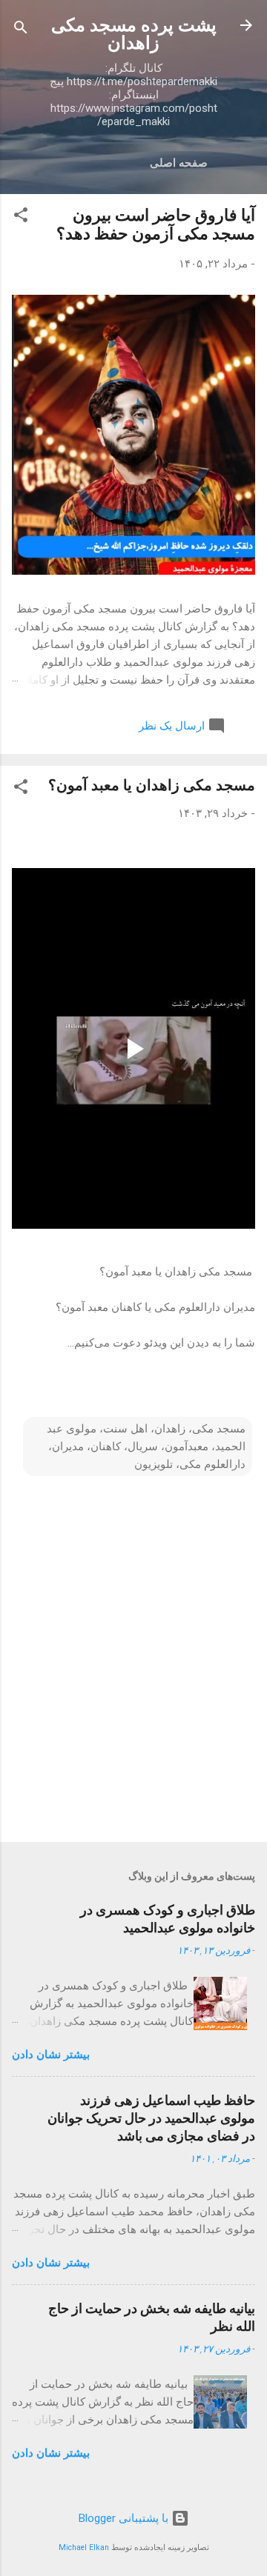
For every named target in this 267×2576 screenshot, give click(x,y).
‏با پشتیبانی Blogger (125, 2518)
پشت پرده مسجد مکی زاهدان (134, 34)
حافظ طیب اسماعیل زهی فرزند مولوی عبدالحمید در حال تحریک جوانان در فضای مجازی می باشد (151, 2118)
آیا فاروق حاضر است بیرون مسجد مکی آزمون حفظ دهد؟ (156, 224)
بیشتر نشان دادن (51, 2055)
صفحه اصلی (179, 163)
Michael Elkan (84, 2547)
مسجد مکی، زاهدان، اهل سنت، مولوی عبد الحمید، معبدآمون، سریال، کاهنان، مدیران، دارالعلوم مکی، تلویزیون (146, 1447)
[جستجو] (21, 30)
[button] (21, 217)
